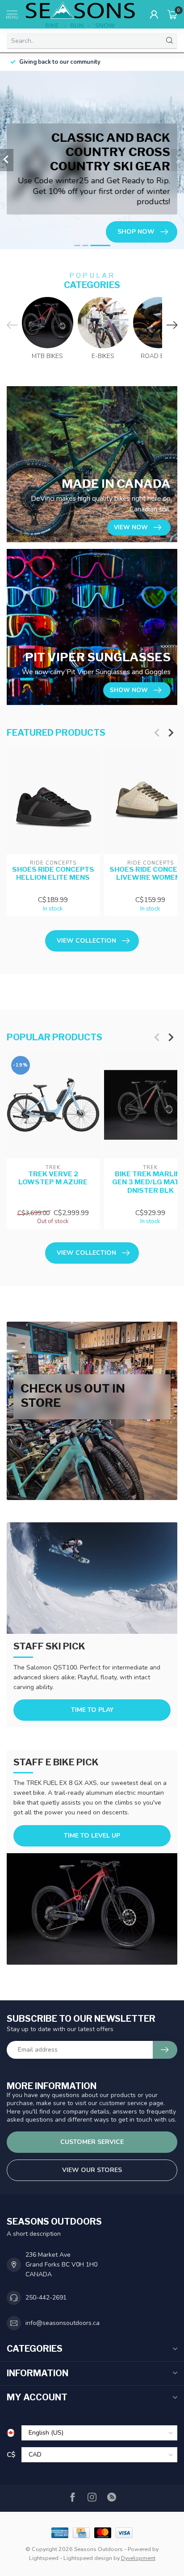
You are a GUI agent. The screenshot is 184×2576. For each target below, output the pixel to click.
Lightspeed (44, 2558)
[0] (172, 14)
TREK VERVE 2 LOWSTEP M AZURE (53, 1178)
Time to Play (92, 1710)
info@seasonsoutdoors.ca (63, 2323)
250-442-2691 (46, 2298)
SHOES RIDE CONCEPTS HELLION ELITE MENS (53, 874)
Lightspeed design (88, 2558)
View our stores (92, 2170)
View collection (86, 941)
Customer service (92, 2142)
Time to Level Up (92, 1836)
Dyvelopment (138, 2558)
